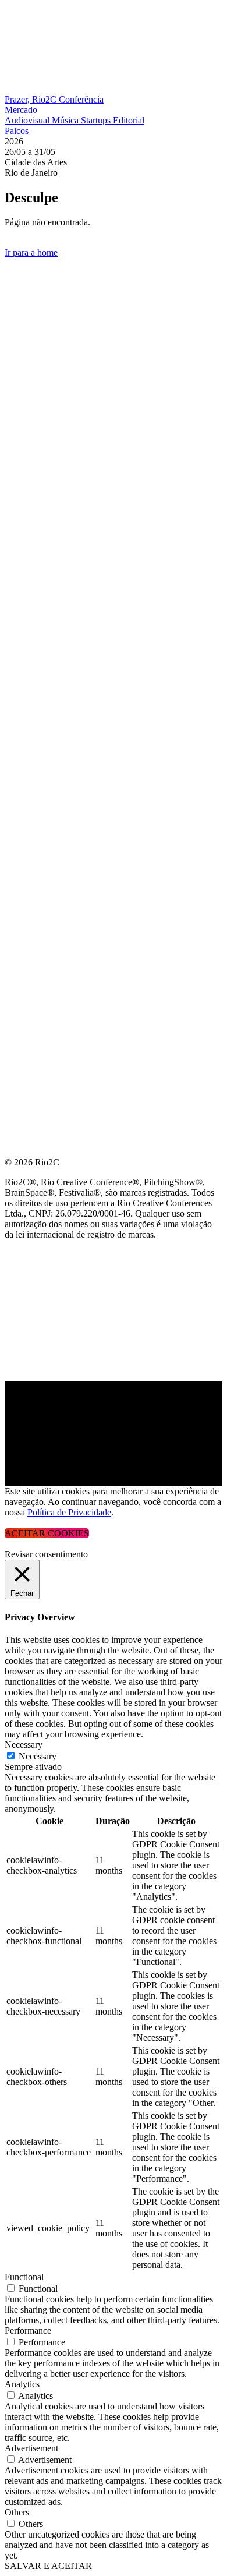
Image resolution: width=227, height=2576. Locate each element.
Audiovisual (28, 120)
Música (66, 120)
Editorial (129, 120)
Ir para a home (31, 252)
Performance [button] (28, 2331)
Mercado (21, 110)
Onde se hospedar (51, 468)
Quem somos (36, 272)
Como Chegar (40, 440)
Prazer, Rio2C (32, 99)
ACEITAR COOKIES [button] (47, 1533)
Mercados (31, 356)
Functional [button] (24, 2277)
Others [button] (17, 2512)
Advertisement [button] (31, 2448)
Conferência (81, 99)
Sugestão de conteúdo (65, 412)
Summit (23, 300)
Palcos (17, 131)
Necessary (38, 1756)
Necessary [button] (24, 1745)
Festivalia (31, 384)
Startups (97, 120)
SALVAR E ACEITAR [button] (48, 2566)
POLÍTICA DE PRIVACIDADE (66, 496)
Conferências (41, 328)
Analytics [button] (22, 2384)
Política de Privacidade (69, 1512)
